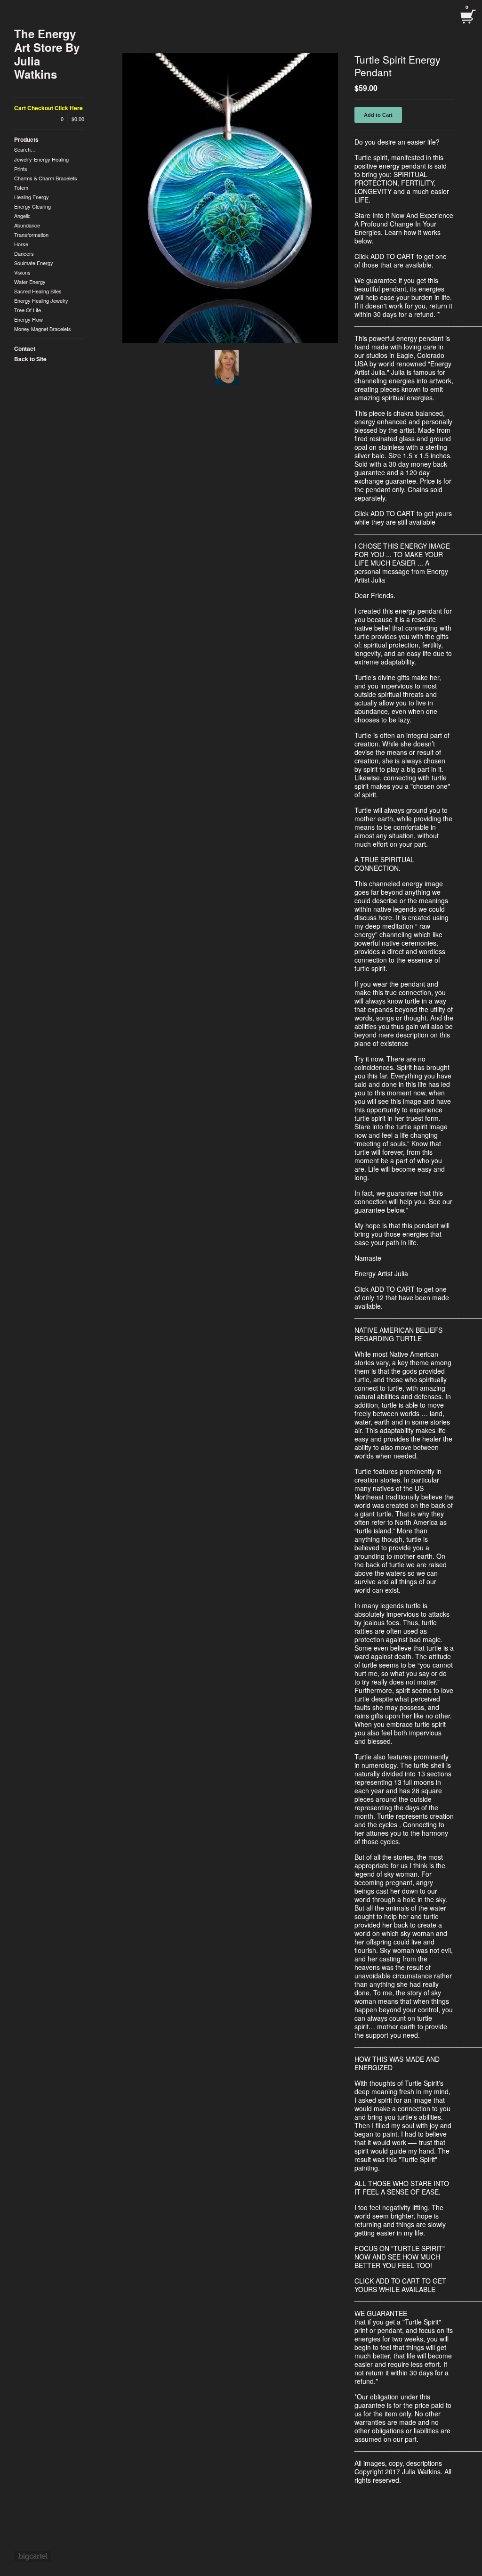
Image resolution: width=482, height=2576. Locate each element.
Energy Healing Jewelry (41, 300)
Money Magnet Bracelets (43, 329)
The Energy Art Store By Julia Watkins (47, 54)
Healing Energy (32, 197)
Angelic (22, 216)
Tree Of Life (28, 310)
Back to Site (30, 359)
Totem (21, 187)
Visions (22, 272)
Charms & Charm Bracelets (46, 178)
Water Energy (30, 282)
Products (26, 139)
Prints (21, 169)
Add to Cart (378, 115)
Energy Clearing (32, 206)
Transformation (31, 235)
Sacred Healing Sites (38, 291)
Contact (25, 348)
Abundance (27, 225)
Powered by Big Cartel (33, 2556)
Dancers (24, 253)
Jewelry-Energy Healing (41, 159)
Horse (21, 244)
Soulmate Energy (34, 263)
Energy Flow (28, 319)
